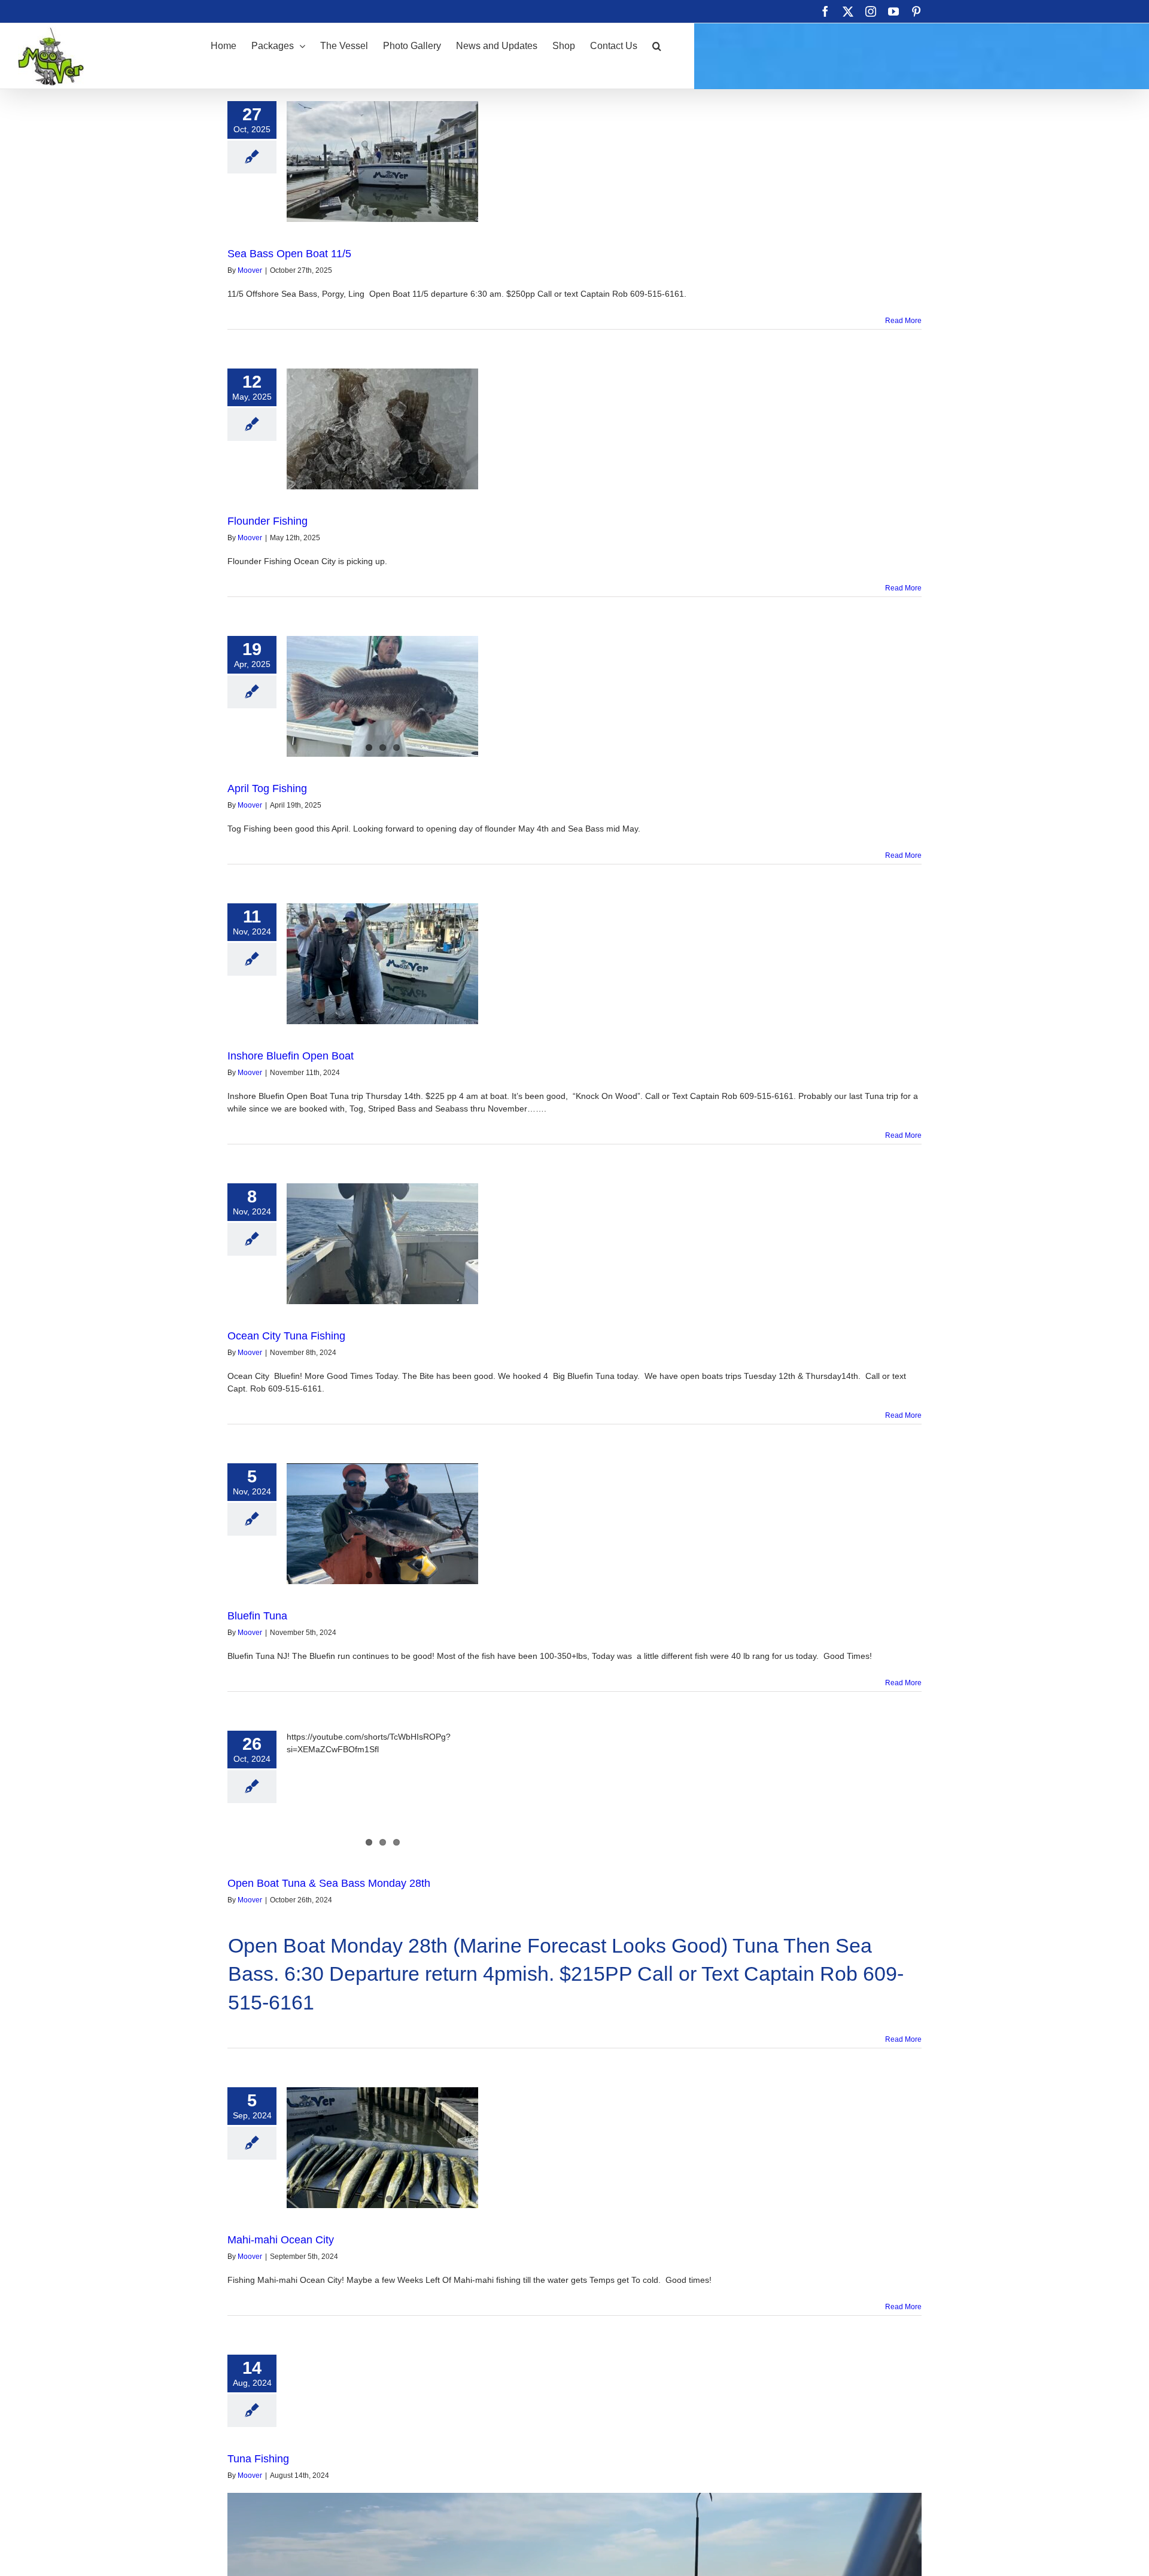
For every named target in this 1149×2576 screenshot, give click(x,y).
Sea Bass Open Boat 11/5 (289, 254)
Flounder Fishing (268, 521)
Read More (903, 321)
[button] (657, 45)
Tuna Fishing (258, 2459)
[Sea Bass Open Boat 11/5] (382, 162)
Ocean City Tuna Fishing (286, 1336)
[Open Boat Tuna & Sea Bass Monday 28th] (382, 1791)
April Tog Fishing (267, 788)
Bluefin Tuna (257, 1616)
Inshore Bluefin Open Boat (291, 1056)
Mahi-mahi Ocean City (281, 2240)
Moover (250, 270)
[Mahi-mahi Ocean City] (382, 2148)
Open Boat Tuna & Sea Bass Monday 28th (329, 1883)
